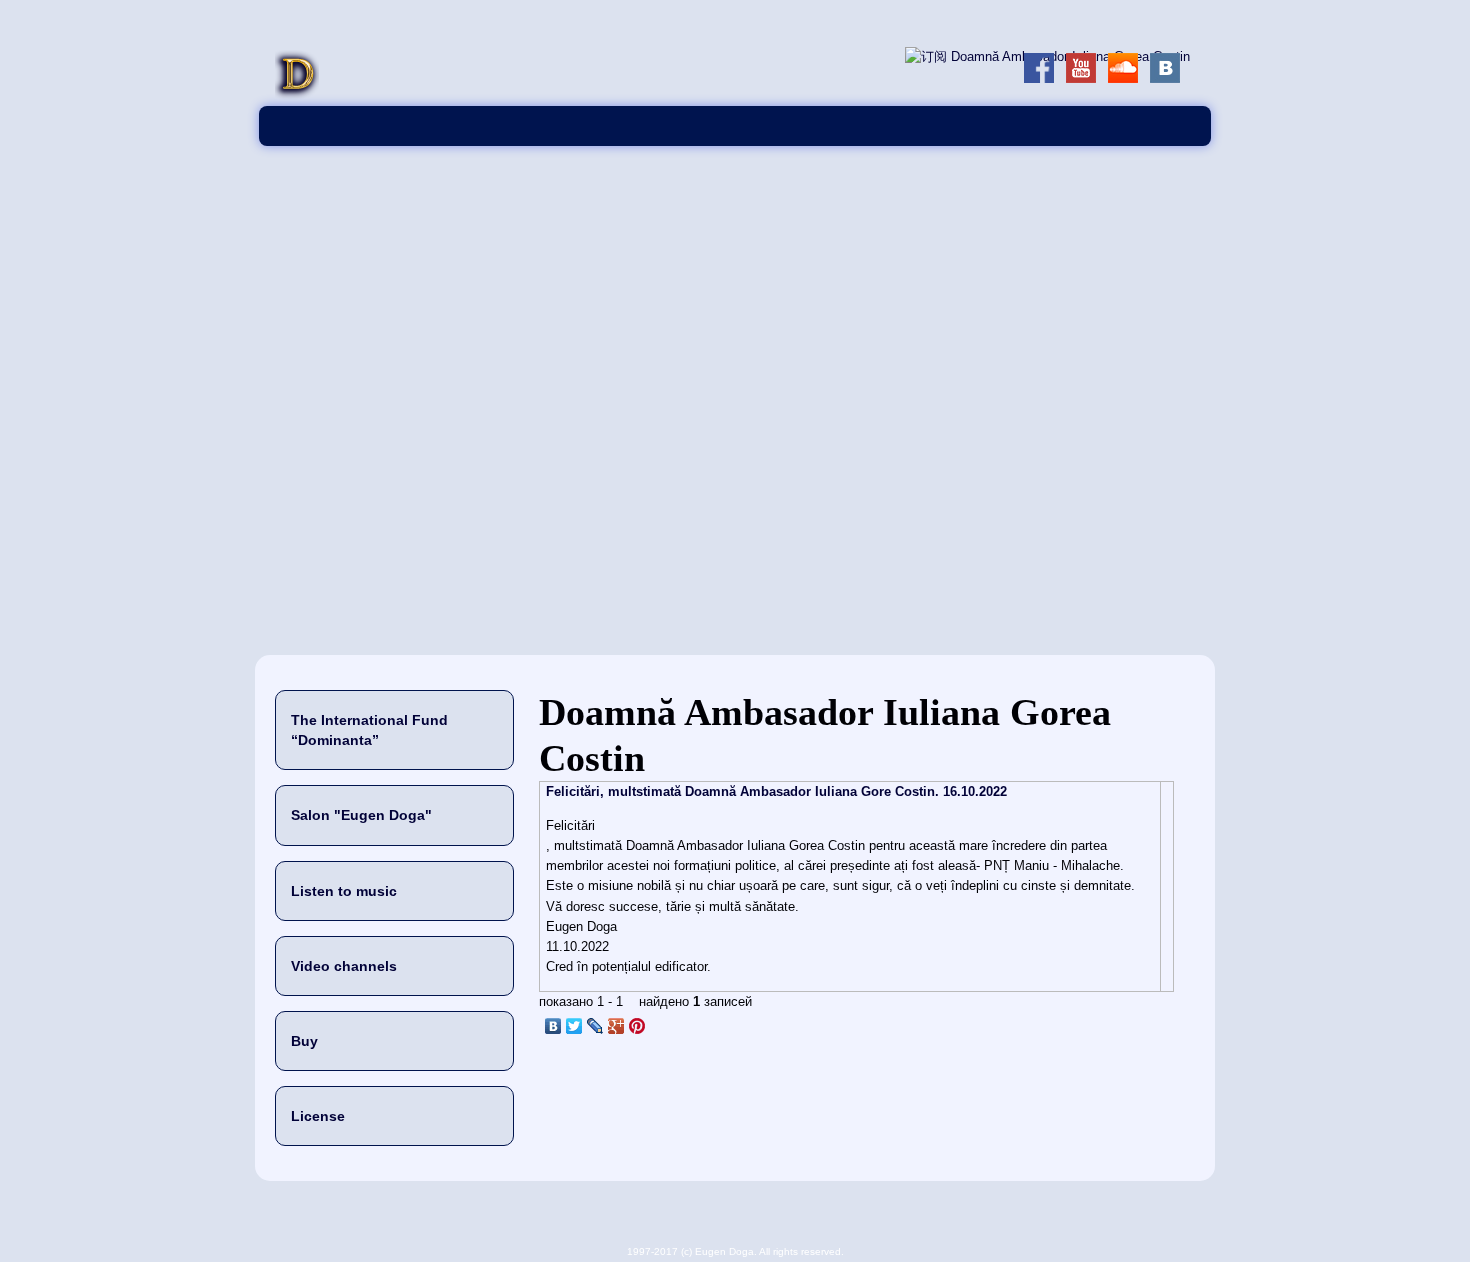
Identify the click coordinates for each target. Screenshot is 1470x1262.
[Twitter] (574, 1026)
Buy (304, 1041)
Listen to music (344, 891)
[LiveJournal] (595, 1026)
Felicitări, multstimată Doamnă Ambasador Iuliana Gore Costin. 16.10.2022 (776, 791)
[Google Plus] (616, 1026)
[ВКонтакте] (553, 1026)
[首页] (297, 95)
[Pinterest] (637, 1026)
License (318, 1116)
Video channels (344, 966)
